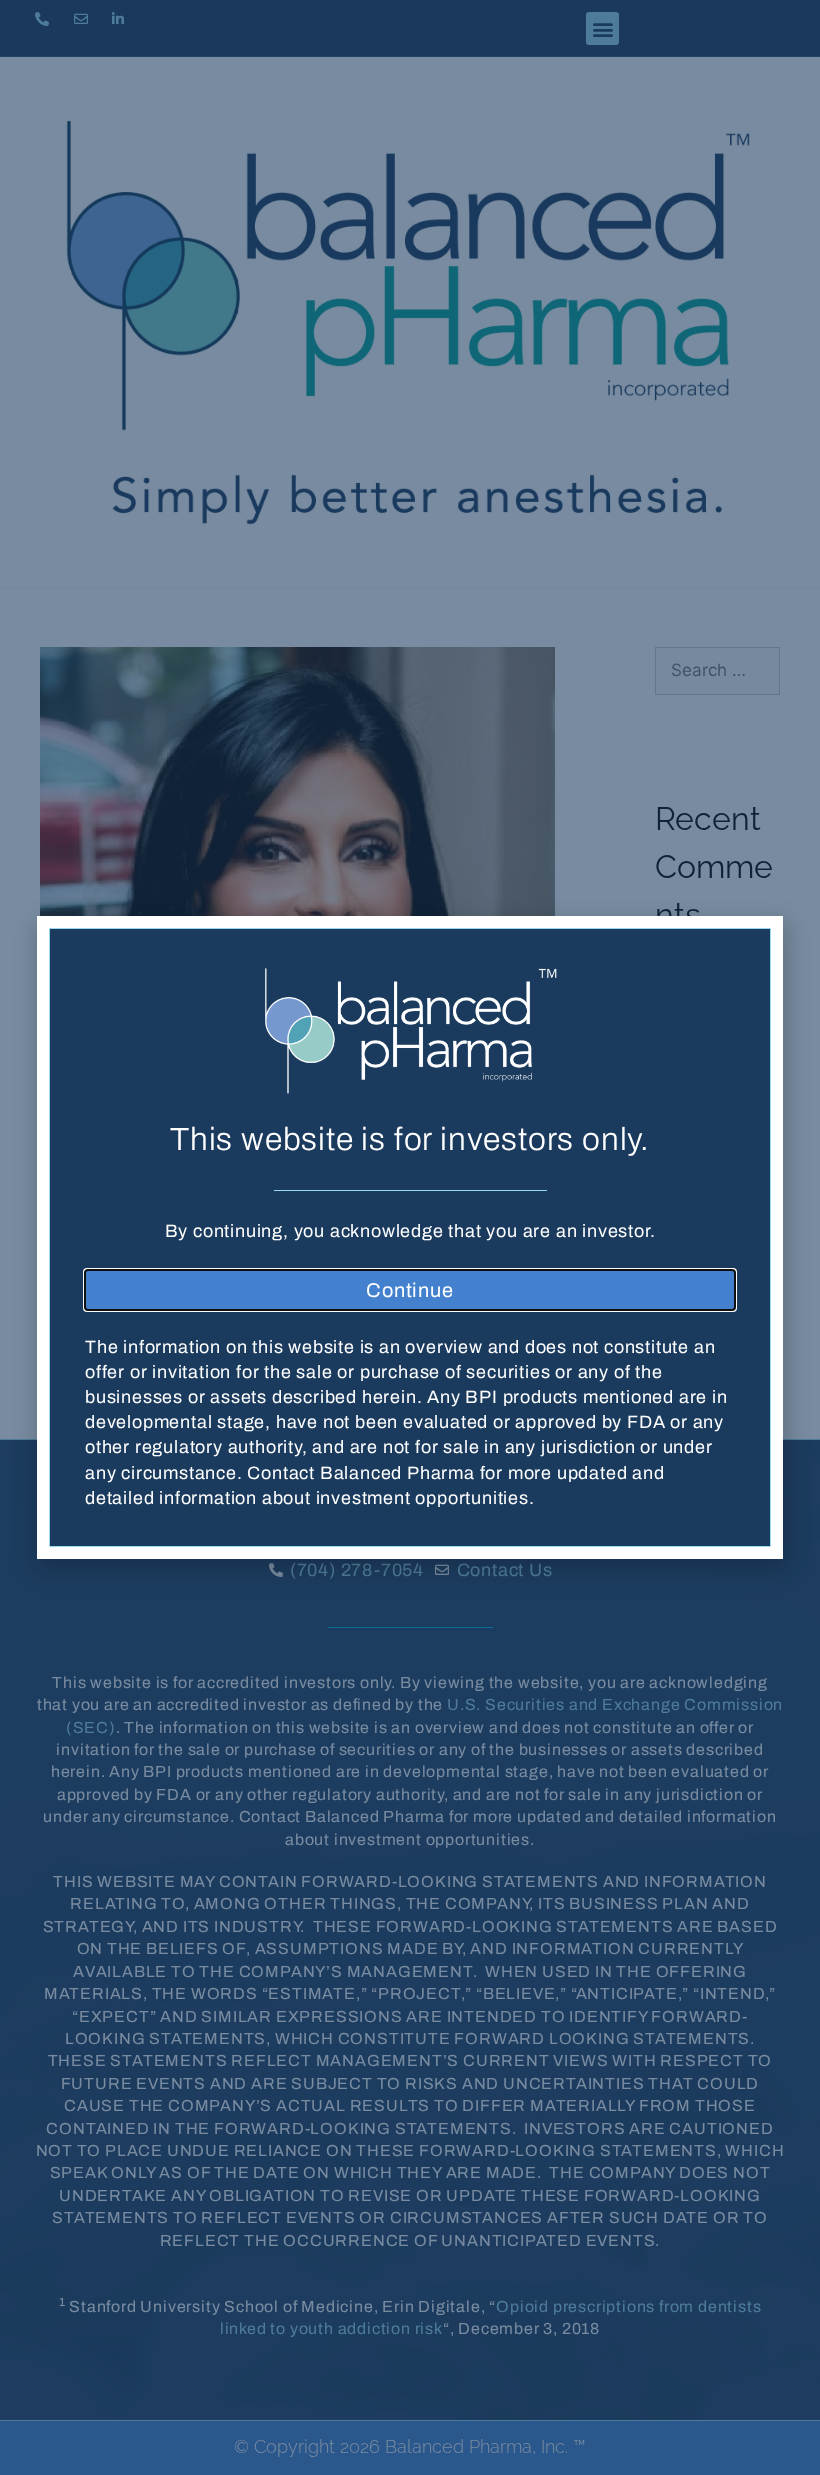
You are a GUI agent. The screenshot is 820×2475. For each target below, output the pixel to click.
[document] (410, 1237)
